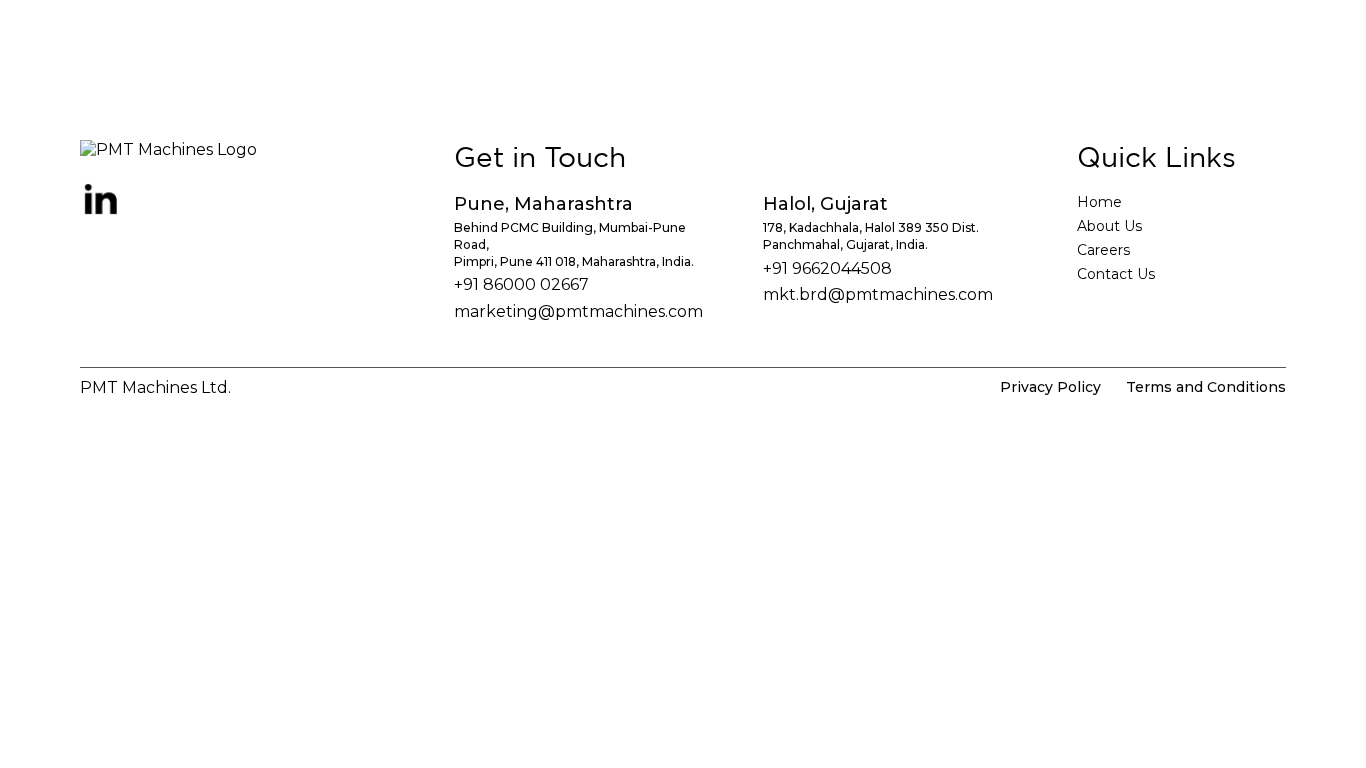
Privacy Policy (1050, 387)
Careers (1103, 250)
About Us (1109, 226)
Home (1099, 202)
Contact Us (1116, 274)
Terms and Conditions (1206, 387)
